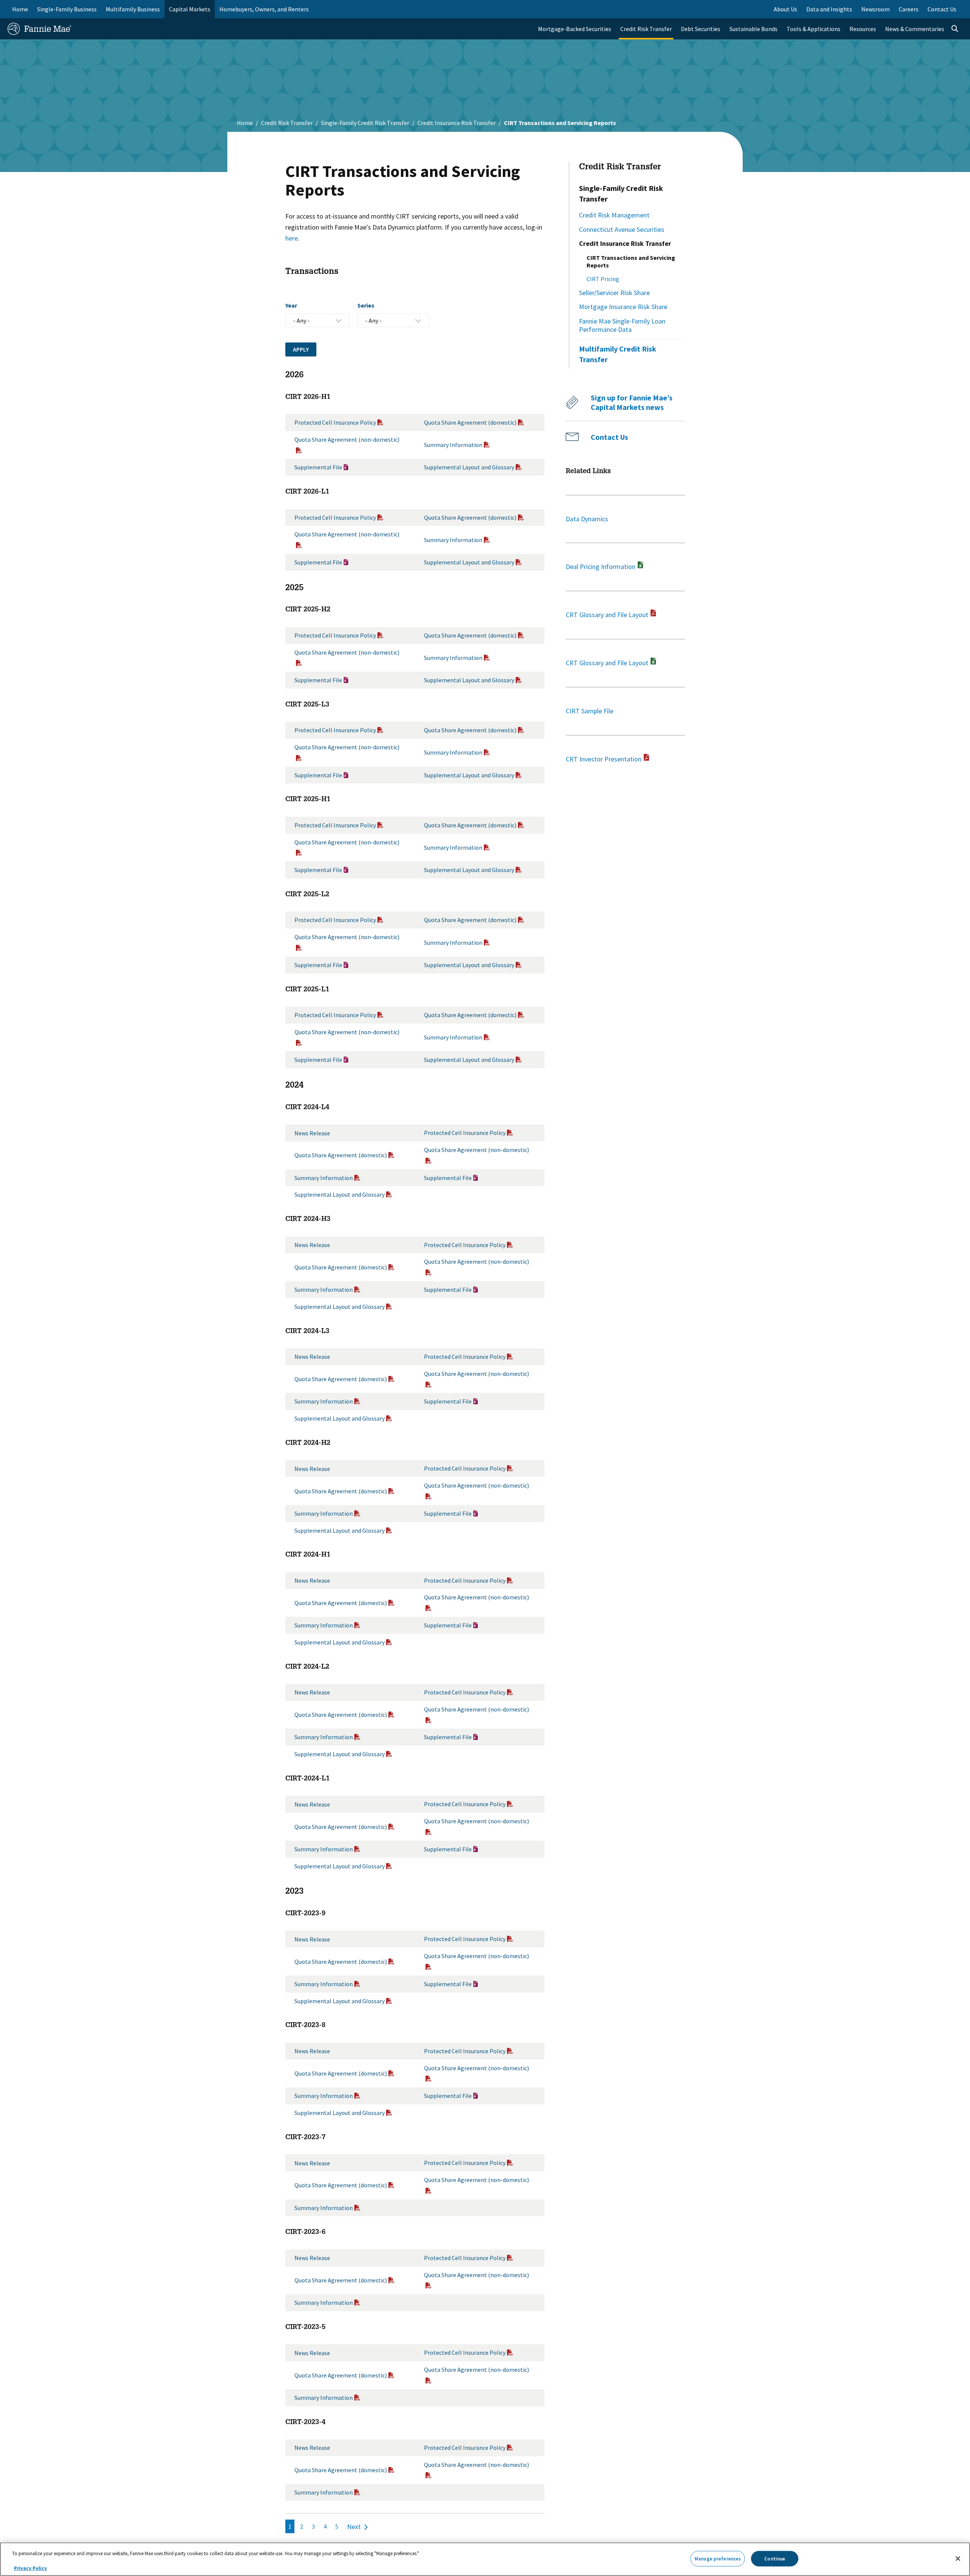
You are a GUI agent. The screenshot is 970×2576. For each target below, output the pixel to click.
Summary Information (453, 445)
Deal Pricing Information (601, 567)
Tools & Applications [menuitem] (814, 29)
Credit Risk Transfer (287, 123)
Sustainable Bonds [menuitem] (753, 29)
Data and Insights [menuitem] (829, 9)
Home (20, 9)
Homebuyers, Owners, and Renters (264, 9)
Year (291, 305)
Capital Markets (190, 9)
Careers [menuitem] (909, 9)
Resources (863, 29)
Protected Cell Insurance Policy (335, 422)
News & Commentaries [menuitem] (915, 29)
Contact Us (609, 437)
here (292, 238)
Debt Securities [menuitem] (701, 29)
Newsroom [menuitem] (875, 9)
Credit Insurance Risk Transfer (457, 123)
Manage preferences (718, 2558)
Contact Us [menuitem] (942, 9)
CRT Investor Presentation (604, 759)
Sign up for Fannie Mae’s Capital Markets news (632, 402)
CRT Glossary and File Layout (608, 615)
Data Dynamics (587, 519)
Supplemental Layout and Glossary (469, 467)
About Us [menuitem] (785, 9)
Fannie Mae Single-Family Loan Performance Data (622, 325)
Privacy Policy (31, 2568)
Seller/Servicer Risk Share (614, 293)
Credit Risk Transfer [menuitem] (646, 29)
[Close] (958, 2559)
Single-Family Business (67, 9)
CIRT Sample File (590, 711)
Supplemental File (318, 467)
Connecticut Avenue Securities (622, 229)
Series (366, 305)
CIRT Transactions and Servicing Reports (631, 261)
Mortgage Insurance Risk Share (623, 307)
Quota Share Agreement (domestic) (470, 422)
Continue (775, 2558)
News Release (312, 1133)
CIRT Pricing (603, 279)
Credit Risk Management (614, 215)
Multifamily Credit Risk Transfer (618, 354)
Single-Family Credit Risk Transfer (365, 123)
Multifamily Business (133, 9)
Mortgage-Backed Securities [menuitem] (575, 29)
